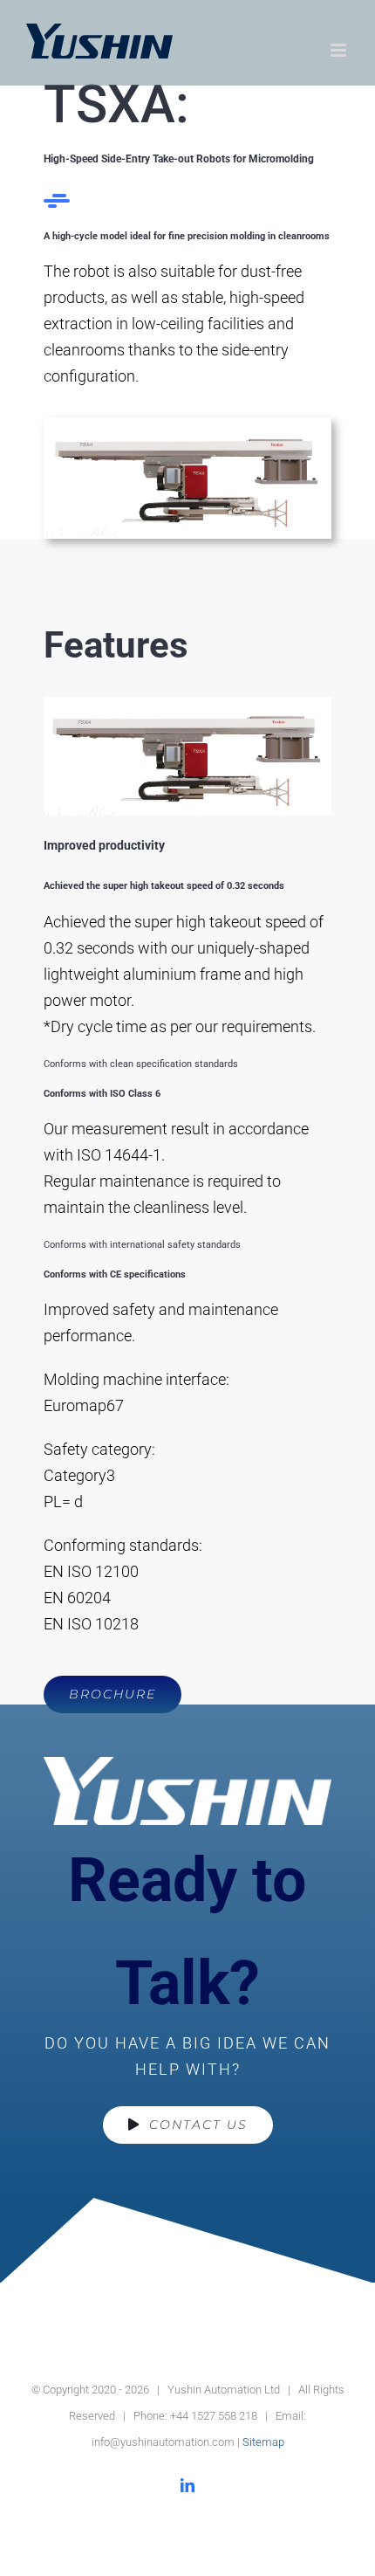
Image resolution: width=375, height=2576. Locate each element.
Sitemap (263, 2442)
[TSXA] (187, 427)
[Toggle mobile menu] (340, 50)
